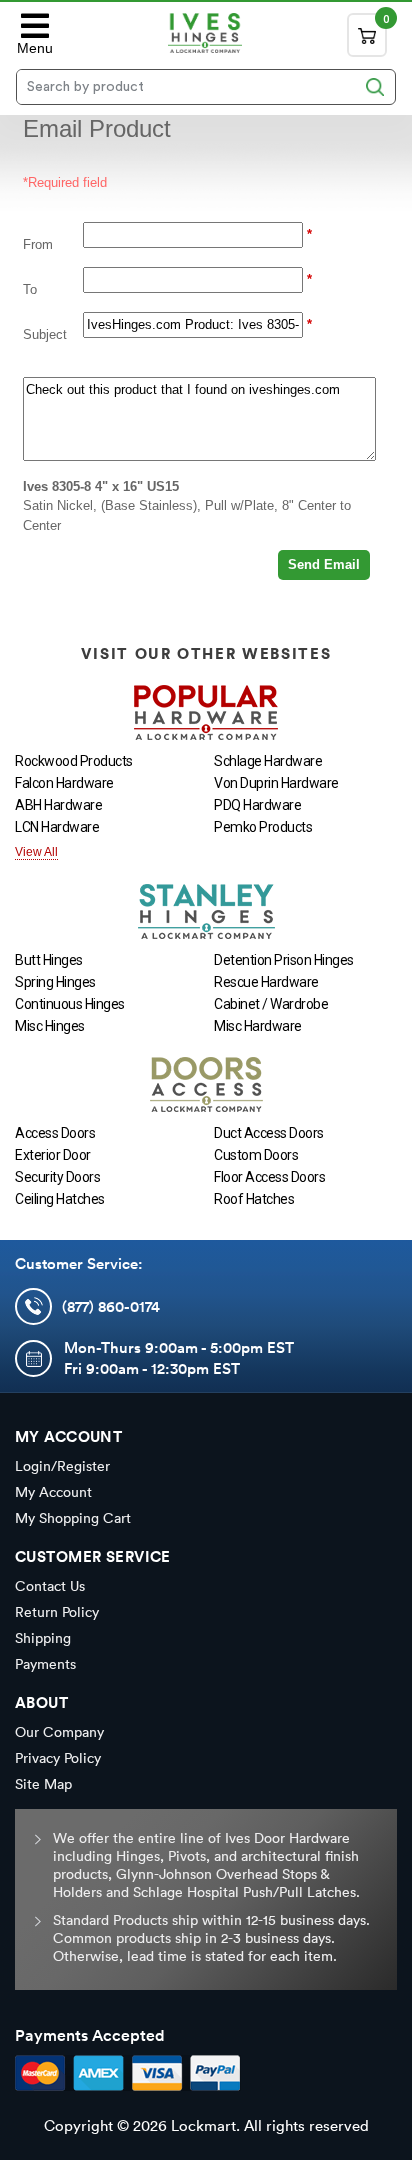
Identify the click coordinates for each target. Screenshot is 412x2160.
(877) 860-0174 (111, 1306)
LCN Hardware (57, 827)
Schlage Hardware (268, 761)
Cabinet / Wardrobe (271, 1004)
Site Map (43, 1784)
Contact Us (50, 1586)
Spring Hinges (55, 982)
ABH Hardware (58, 805)
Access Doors (55, 1133)
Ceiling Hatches (60, 1199)
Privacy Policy (58, 1758)
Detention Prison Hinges (284, 960)
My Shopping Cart (73, 1518)
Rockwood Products (74, 761)
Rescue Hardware (266, 982)
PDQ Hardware (257, 805)
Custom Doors (256, 1155)
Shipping (43, 1638)
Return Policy (57, 1612)
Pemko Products (263, 827)
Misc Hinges (50, 1026)
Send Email (324, 564)
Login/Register (62, 1466)
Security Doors (57, 1177)
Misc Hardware (258, 1026)
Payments (45, 1664)
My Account (53, 1492)
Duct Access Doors (269, 1133)
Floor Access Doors (269, 1177)
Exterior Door (53, 1155)
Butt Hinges (49, 960)
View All (36, 852)
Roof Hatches (254, 1199)
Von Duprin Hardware (276, 783)
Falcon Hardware (64, 783)
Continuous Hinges (70, 1004)
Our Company (59, 1732)
